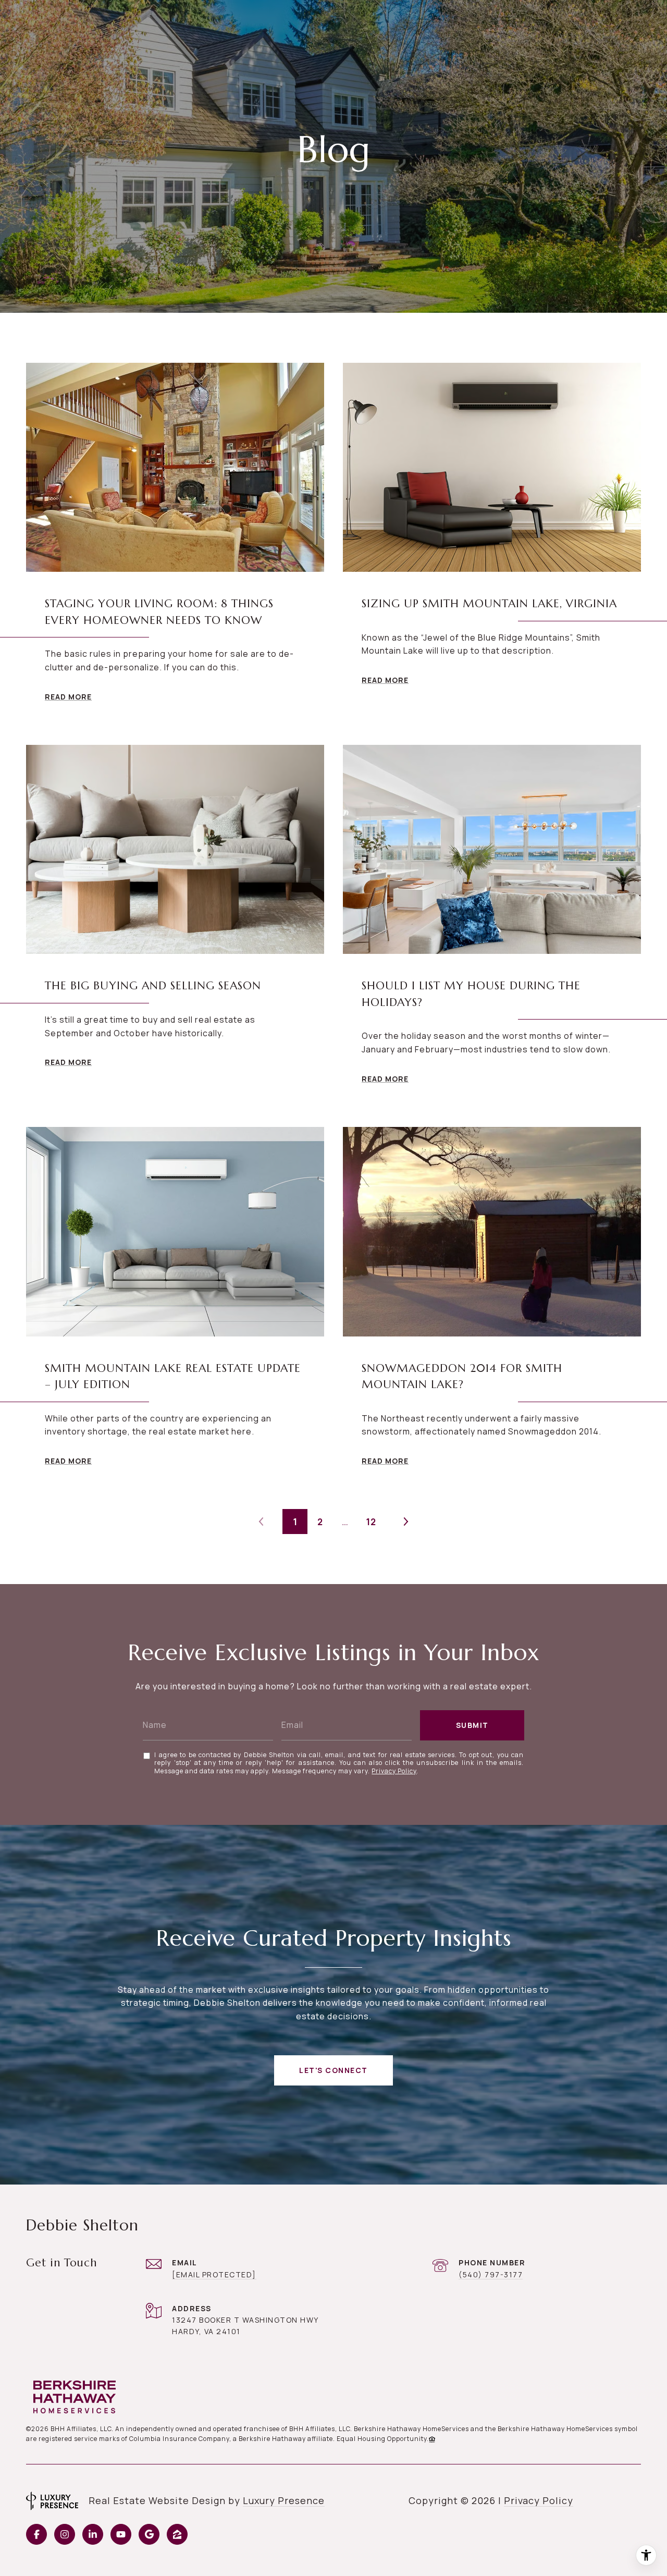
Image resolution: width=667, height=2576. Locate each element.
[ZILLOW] (177, 2534)
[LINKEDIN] (93, 2534)
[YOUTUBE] (121, 2534)
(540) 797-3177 (491, 2274)
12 (371, 1522)
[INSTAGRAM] (65, 2534)
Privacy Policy (394, 1771)
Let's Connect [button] (333, 2070)
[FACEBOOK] (36, 2534)
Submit (472, 1725)
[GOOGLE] (149, 2534)
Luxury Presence (284, 2500)
